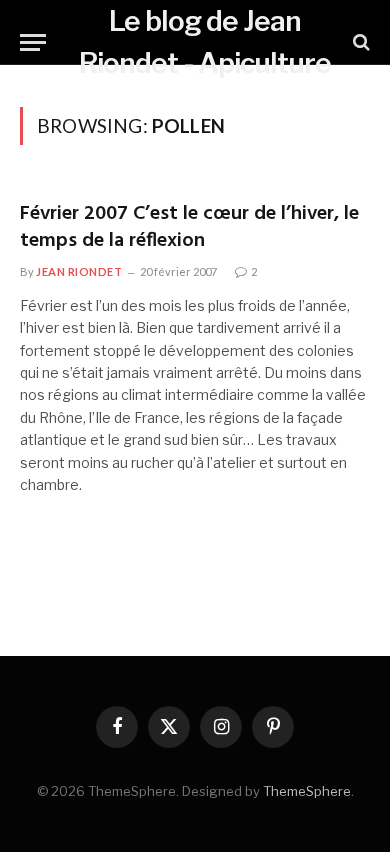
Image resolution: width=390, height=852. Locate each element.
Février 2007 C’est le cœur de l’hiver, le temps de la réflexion (189, 227)
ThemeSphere (307, 791)
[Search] (359, 42)
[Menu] (33, 42)
